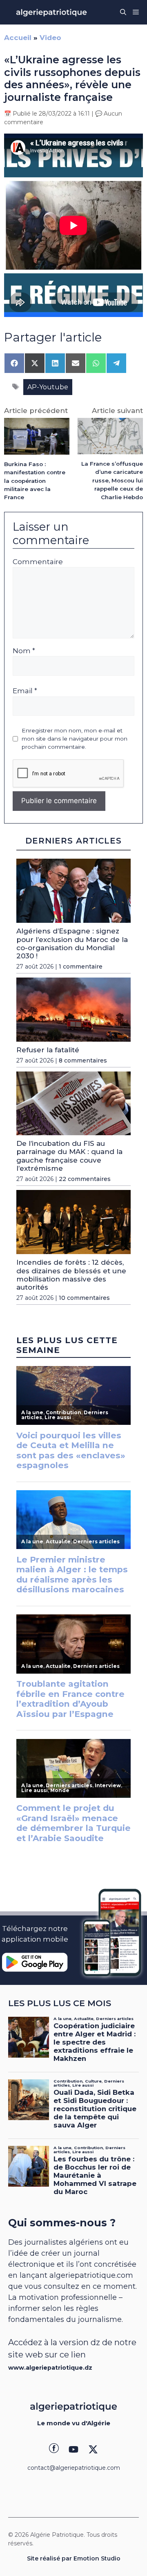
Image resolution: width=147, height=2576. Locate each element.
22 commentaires (85, 1179)
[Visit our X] (93, 2449)
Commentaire (38, 562)
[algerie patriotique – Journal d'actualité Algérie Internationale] (51, 12)
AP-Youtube (48, 387)
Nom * (24, 651)
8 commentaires (83, 1060)
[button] (123, 12)
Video (50, 38)
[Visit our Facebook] (54, 2449)
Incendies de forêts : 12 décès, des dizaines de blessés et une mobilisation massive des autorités (71, 1275)
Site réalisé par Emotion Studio (74, 2558)
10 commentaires (84, 1298)
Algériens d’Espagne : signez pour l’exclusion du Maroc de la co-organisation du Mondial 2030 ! (72, 943)
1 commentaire (81, 967)
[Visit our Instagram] (73, 2449)
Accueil (18, 38)
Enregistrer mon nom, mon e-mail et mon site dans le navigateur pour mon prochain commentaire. (75, 739)
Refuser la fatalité (48, 1050)
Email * (25, 691)
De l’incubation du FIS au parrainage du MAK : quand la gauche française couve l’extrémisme (69, 1156)
